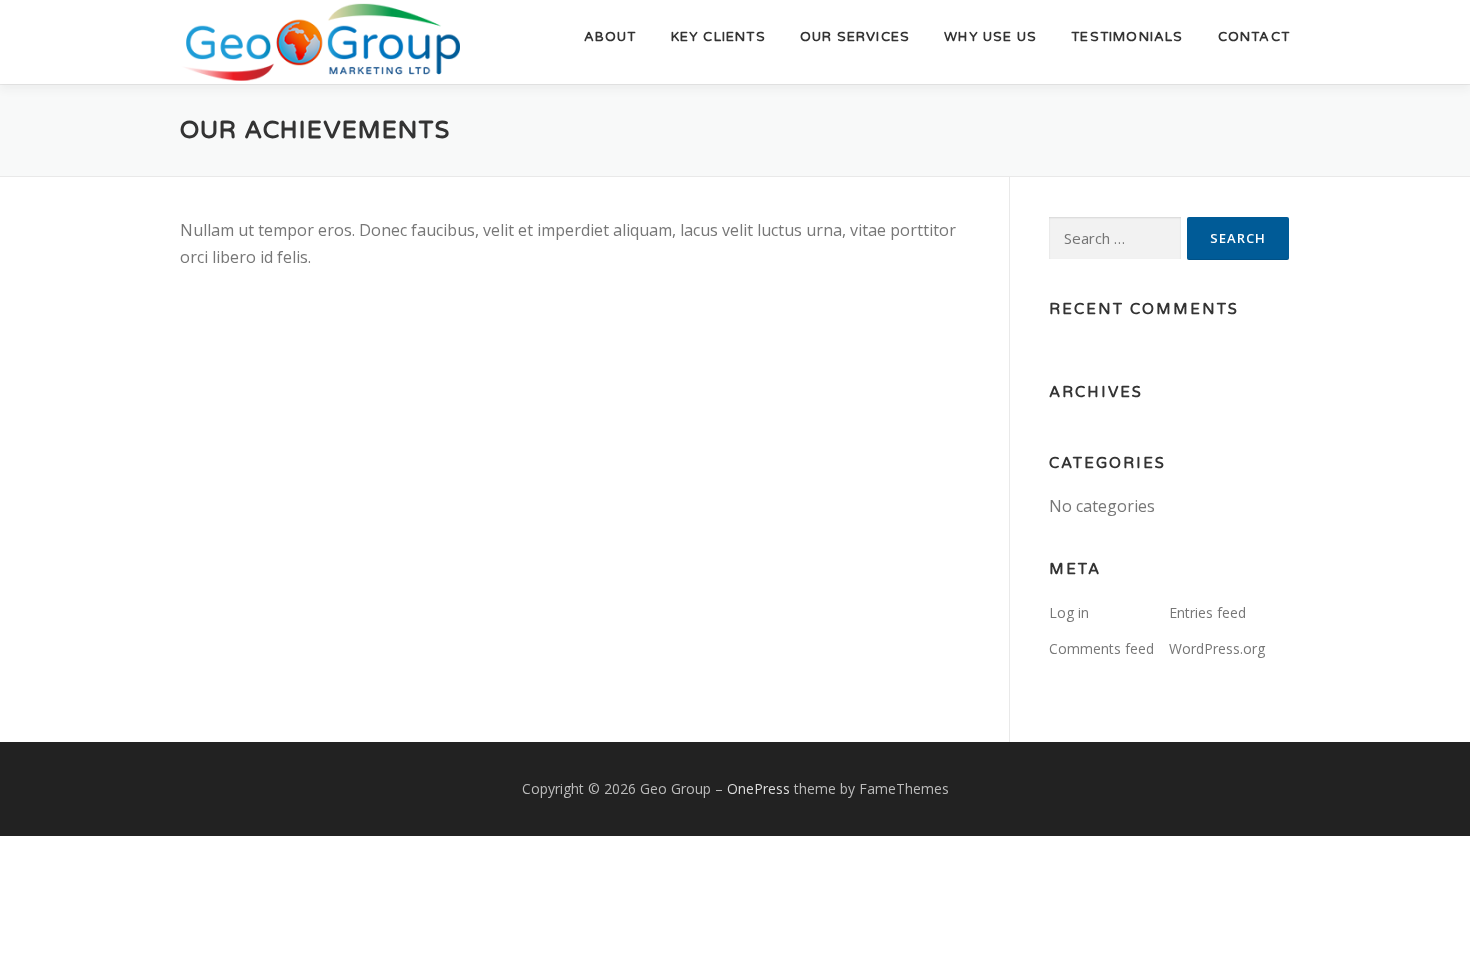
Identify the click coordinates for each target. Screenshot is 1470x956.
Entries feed (1207, 612)
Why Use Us (990, 37)
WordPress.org (1217, 648)
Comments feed (1101, 648)
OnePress (758, 788)
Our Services (855, 37)
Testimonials (1127, 37)
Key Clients (718, 37)
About (610, 37)
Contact (1254, 37)
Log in (1069, 612)
